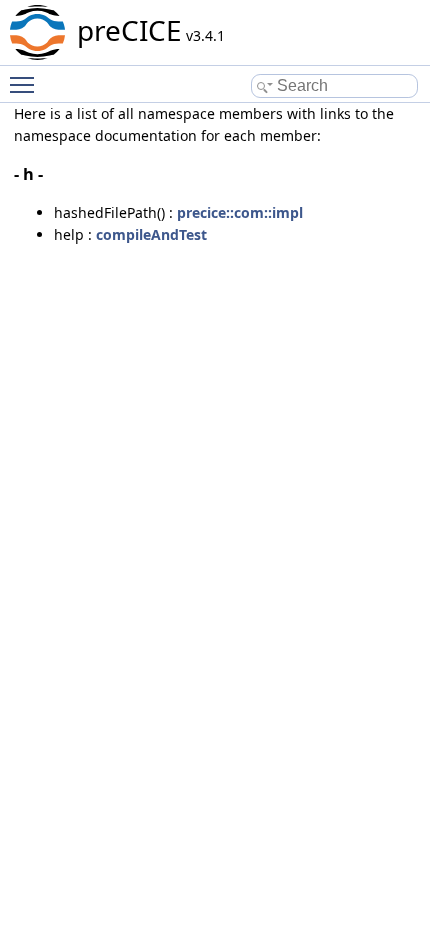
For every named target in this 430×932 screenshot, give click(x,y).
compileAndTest (151, 234)
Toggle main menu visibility (26, 84)
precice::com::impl (240, 212)
